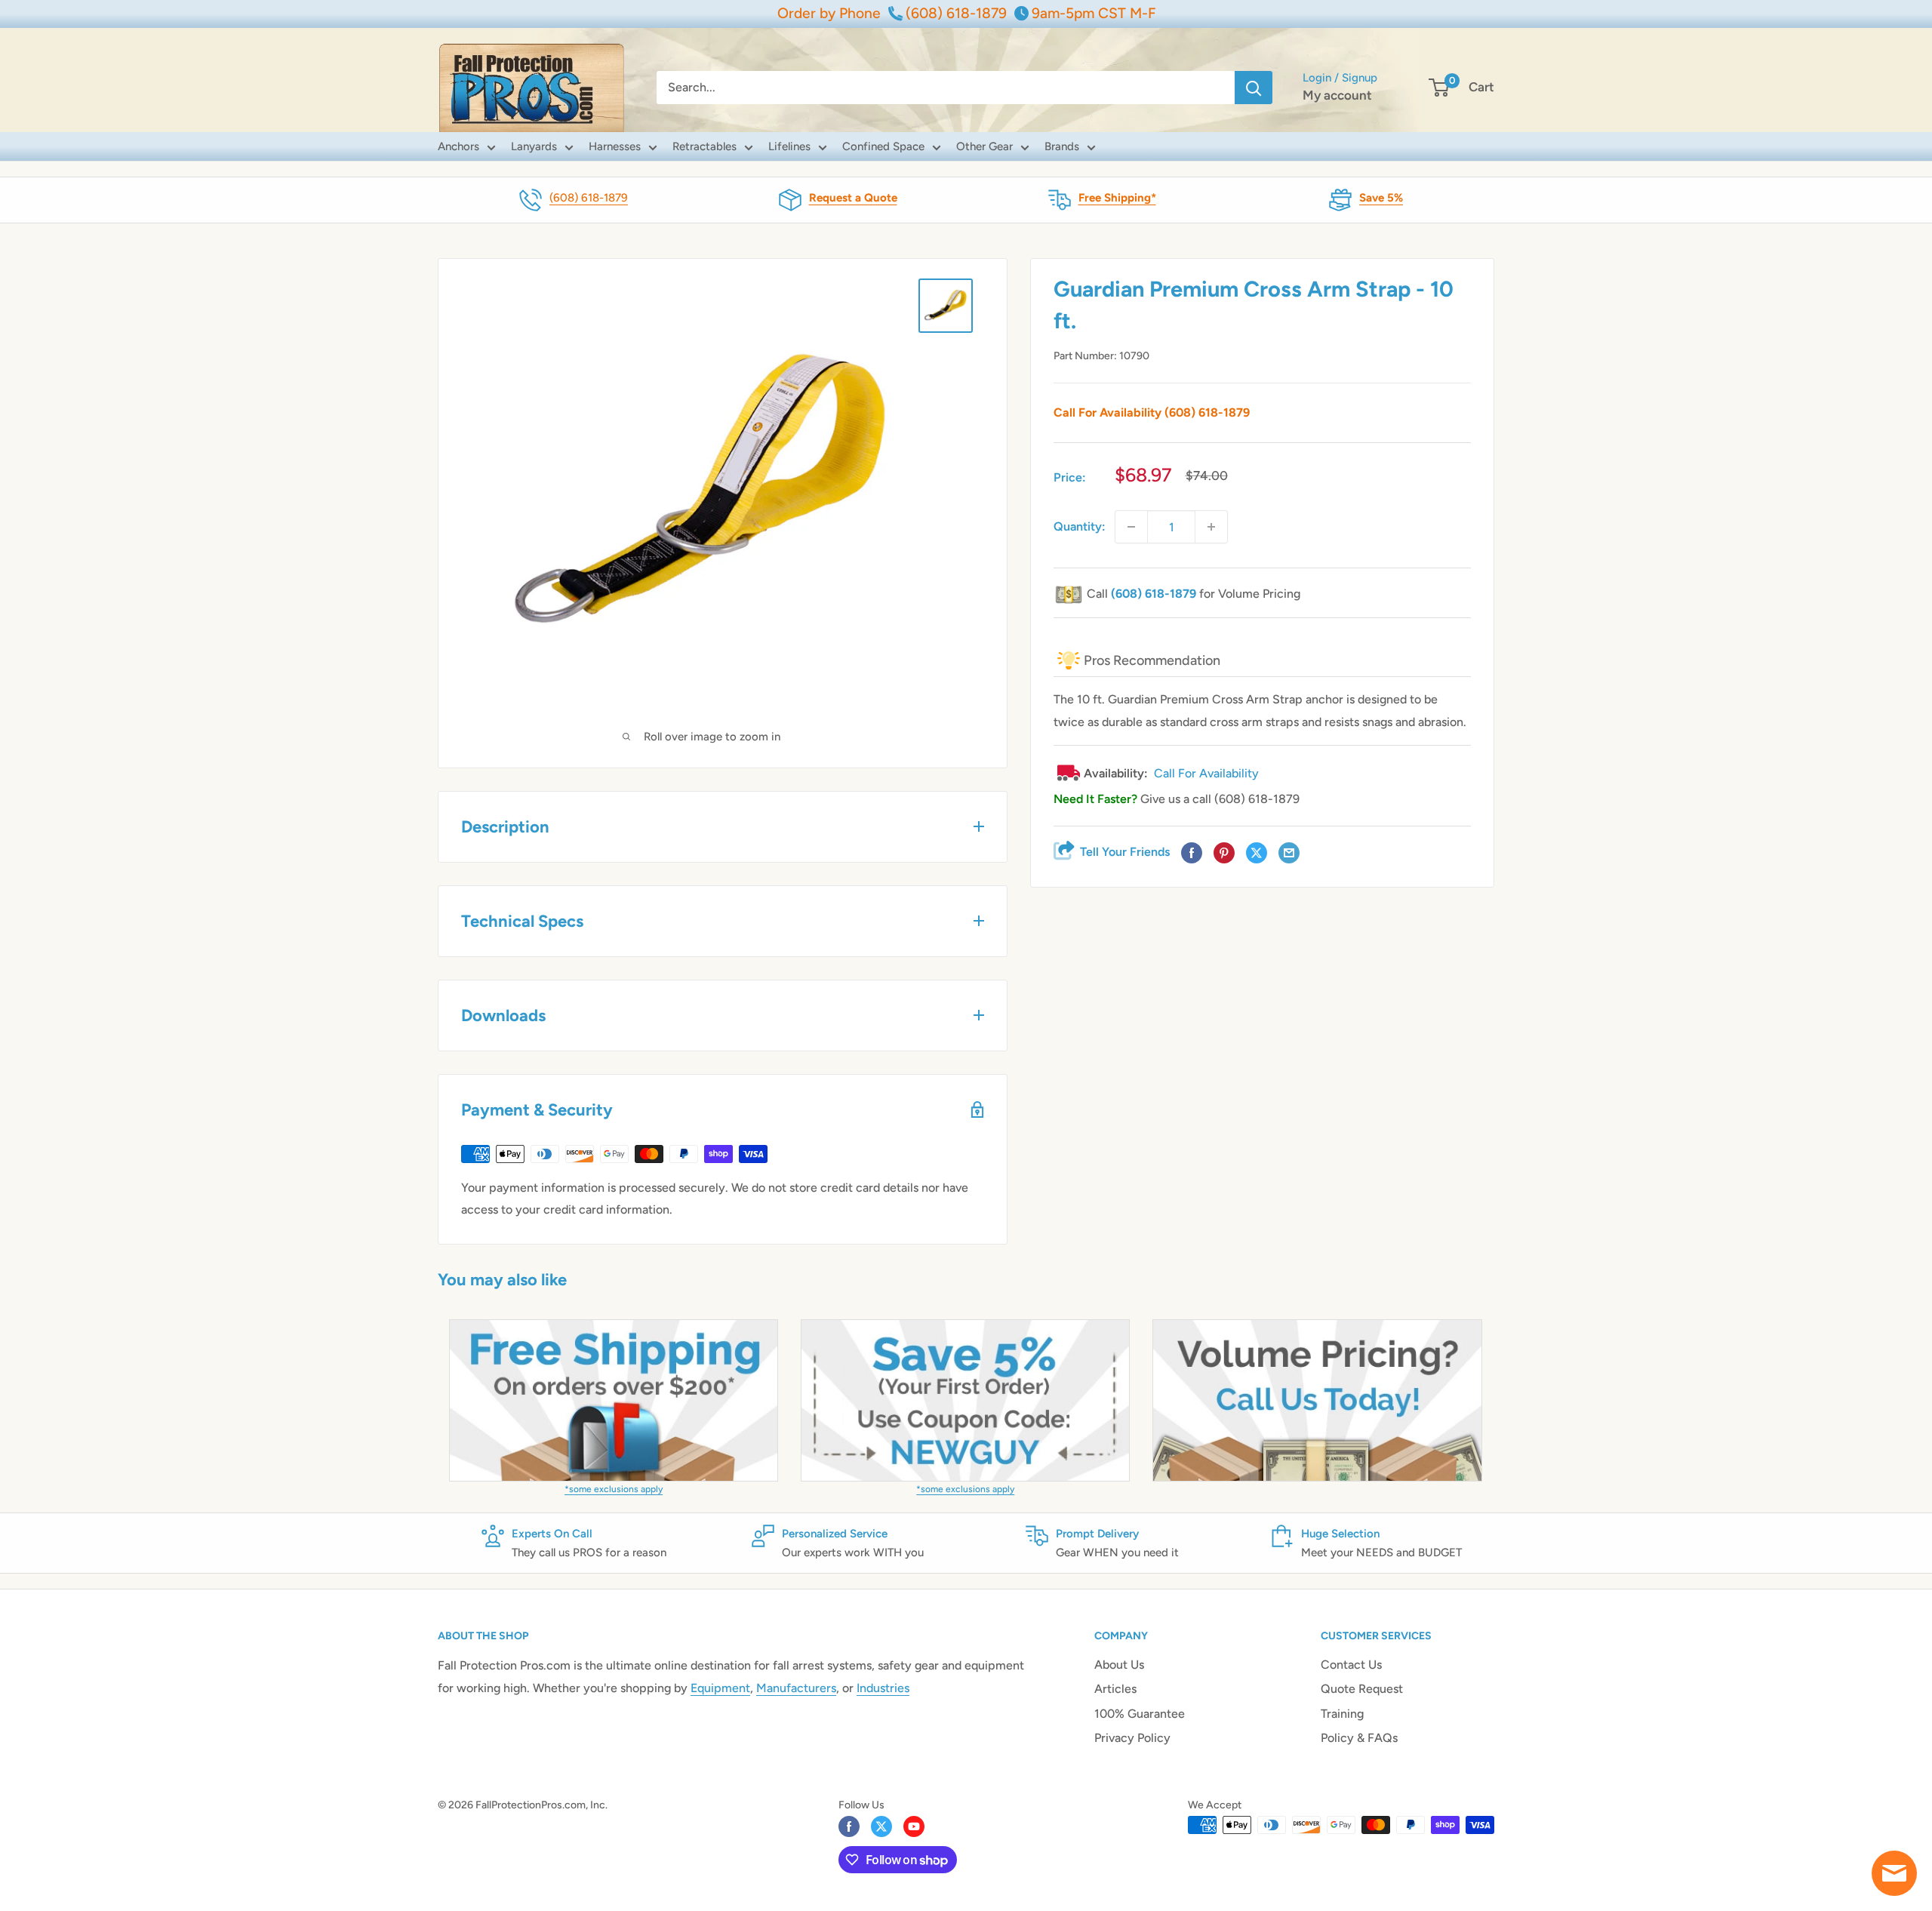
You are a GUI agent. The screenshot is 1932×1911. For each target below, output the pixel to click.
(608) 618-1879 (589, 198)
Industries (883, 1688)
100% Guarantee (1140, 1714)
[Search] (1254, 88)
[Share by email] (1289, 854)
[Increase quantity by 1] (1211, 527)
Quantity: (1080, 526)
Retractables (705, 146)
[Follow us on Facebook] (849, 1826)
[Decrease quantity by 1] (1131, 527)
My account (1337, 95)
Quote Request (1362, 1689)
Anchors (458, 146)
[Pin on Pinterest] (1224, 854)
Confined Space (883, 146)
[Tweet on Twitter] (1257, 854)
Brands (1062, 146)
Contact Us (1351, 1665)
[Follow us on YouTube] (914, 1826)
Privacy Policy (1132, 1738)
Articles (1115, 1689)
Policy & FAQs (1359, 1738)
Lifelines (789, 146)
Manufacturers (796, 1688)
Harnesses (615, 146)
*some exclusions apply (614, 1489)
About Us (1119, 1665)
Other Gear (984, 146)
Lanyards (534, 146)
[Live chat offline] (1894, 1873)
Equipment (720, 1688)
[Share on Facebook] (1192, 854)
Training (1342, 1714)
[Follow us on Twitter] (881, 1826)
